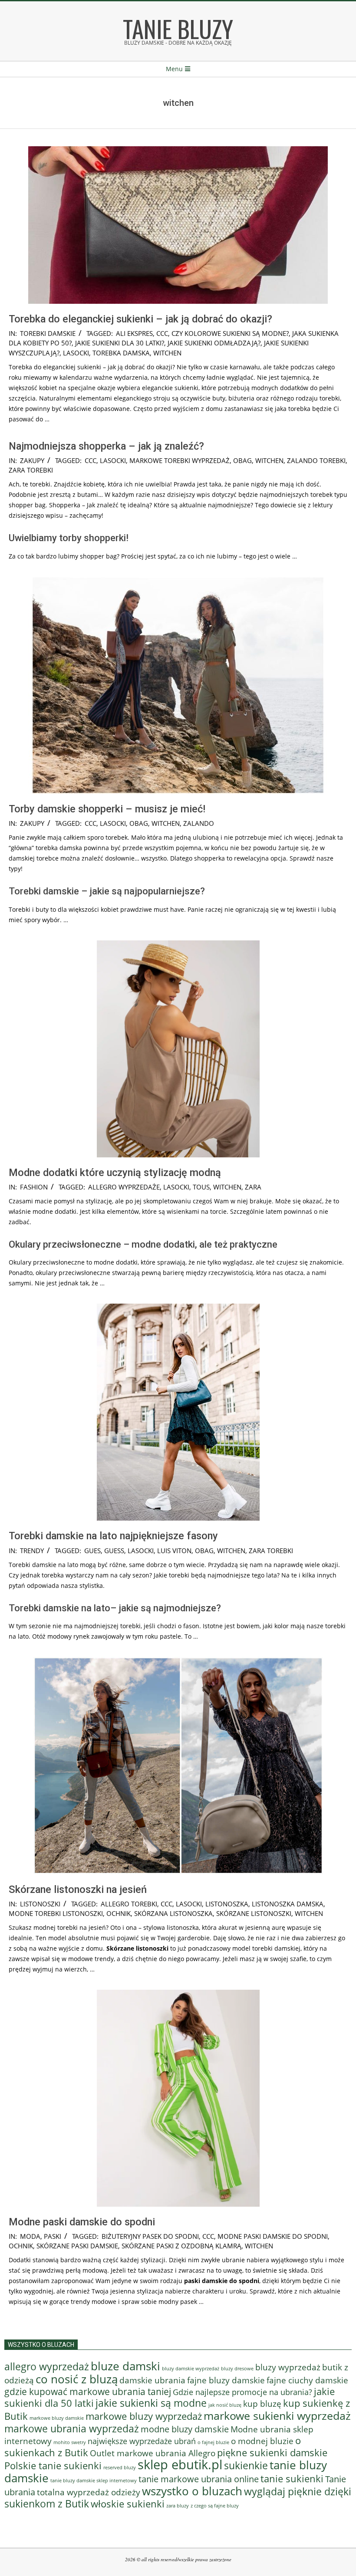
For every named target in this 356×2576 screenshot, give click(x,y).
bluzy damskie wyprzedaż (191, 2369)
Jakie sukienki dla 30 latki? (120, 343)
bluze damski (125, 2366)
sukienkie (246, 2465)
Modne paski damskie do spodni (82, 2222)
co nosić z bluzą (77, 2379)
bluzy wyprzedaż (288, 2367)
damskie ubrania (152, 2380)
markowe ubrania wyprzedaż (72, 2428)
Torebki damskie (48, 333)
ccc (162, 333)
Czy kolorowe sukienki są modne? (230, 333)
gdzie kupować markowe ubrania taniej (88, 2391)
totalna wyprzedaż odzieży (89, 2492)
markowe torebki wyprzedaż (180, 460)
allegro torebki (129, 1904)
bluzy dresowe (237, 2368)
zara (253, 1187)
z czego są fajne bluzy (215, 2505)
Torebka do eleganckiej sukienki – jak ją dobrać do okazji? (140, 319)
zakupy (32, 460)
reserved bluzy (120, 2468)
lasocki (76, 353)
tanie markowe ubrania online (199, 2479)
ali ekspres (134, 333)
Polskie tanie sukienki (53, 2466)
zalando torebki (316, 460)
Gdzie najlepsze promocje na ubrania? (242, 2392)
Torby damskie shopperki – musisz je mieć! (107, 809)
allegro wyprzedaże (124, 1187)
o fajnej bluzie (213, 2442)
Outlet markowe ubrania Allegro (153, 2453)
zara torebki (31, 470)
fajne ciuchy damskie (307, 2380)
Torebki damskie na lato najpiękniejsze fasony (113, 1536)
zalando (199, 823)
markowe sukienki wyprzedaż (277, 2415)
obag (242, 460)
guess (114, 1551)
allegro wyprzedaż (47, 2366)
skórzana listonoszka (173, 1913)
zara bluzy (178, 2506)
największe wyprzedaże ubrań (142, 2441)
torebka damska (121, 353)
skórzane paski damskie (77, 2246)
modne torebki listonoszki (56, 1913)
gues (92, 1551)
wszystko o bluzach (192, 2491)
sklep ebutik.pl (180, 2464)
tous (201, 1187)
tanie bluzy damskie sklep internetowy (94, 2481)
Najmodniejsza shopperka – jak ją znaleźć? (106, 446)
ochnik (119, 1913)
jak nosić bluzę (225, 2405)
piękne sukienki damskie (272, 2453)
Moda (30, 2236)
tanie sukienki (292, 2479)
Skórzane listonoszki (254, 1913)
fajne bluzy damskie (226, 2380)
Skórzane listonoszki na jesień (78, 1889)
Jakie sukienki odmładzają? (214, 343)
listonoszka (227, 1904)
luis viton (174, 1551)
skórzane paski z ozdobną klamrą (181, 2246)
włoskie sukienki (128, 2504)
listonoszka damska (288, 1904)
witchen (167, 353)
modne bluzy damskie (185, 2429)
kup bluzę (262, 2403)
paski (53, 2236)
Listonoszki (40, 1904)
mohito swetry (70, 2442)
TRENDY (32, 1551)
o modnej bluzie (262, 2441)
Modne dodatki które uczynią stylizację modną (115, 1173)
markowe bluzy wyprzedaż (144, 2416)
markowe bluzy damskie (57, 2418)
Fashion (34, 1187)
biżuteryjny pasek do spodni (150, 2236)
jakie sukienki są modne (151, 2403)
